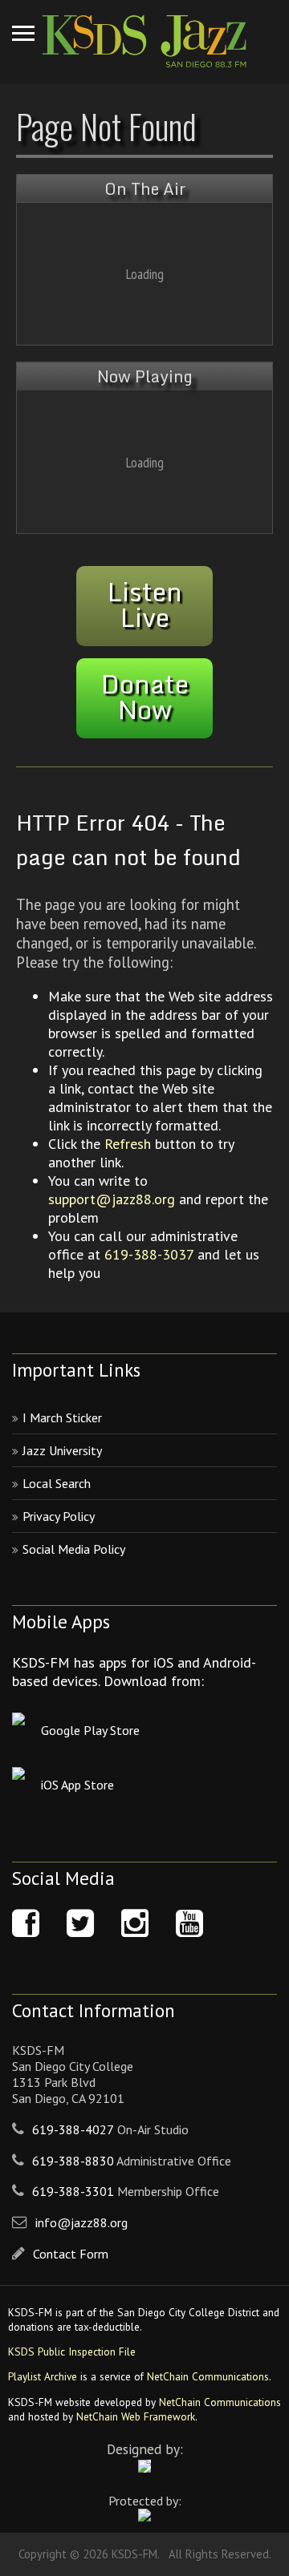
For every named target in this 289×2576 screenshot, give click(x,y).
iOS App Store (77, 1785)
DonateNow (145, 697)
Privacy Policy (59, 1516)
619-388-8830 (73, 2161)
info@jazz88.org (81, 2222)
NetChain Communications (208, 2376)
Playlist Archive (43, 2376)
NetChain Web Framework (136, 2416)
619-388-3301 (73, 2191)
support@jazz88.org (112, 1199)
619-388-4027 (73, 2129)
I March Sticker (62, 1417)
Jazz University (62, 1450)
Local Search (57, 1483)
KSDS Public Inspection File (72, 2352)
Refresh (128, 1144)
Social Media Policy (74, 1549)
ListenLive (145, 605)
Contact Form (71, 2254)
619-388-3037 (149, 1254)
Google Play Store (90, 1730)
